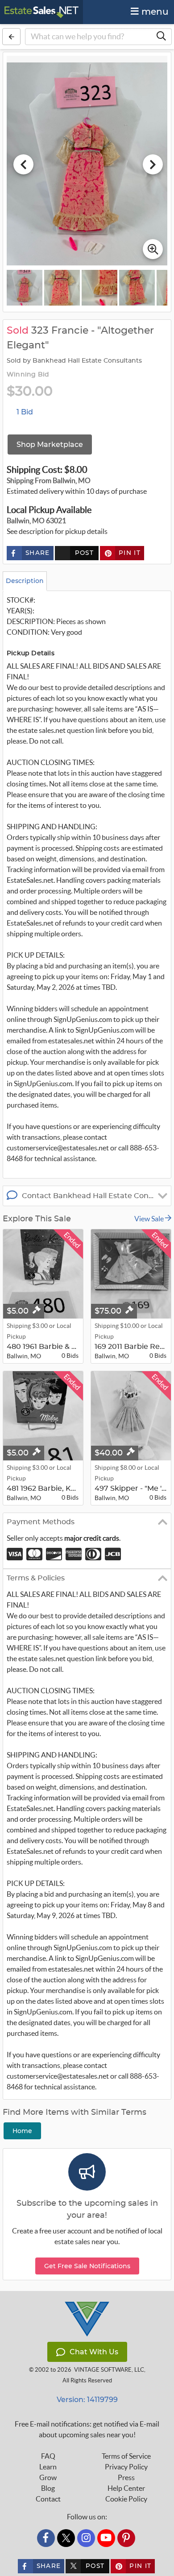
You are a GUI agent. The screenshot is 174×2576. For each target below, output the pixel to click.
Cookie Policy (126, 2499)
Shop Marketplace (50, 444)
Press (126, 2477)
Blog (48, 2488)
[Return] (11, 37)
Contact (48, 2499)
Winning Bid (28, 375)
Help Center (126, 2488)
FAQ (48, 2456)
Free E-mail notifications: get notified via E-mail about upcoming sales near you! (87, 2429)
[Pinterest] (126, 2538)
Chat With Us (94, 2352)
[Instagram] (86, 2538)
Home (22, 2131)
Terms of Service (126, 2456)
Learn (48, 2467)
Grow (48, 2477)
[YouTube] (106, 2538)
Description (25, 581)
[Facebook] (46, 2538)
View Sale (150, 1219)
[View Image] (25, 288)
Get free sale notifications (87, 2266)
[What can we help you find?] (161, 37)
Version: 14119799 (87, 2400)
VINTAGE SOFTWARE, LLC (109, 2370)
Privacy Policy (126, 2467)
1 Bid (25, 412)
